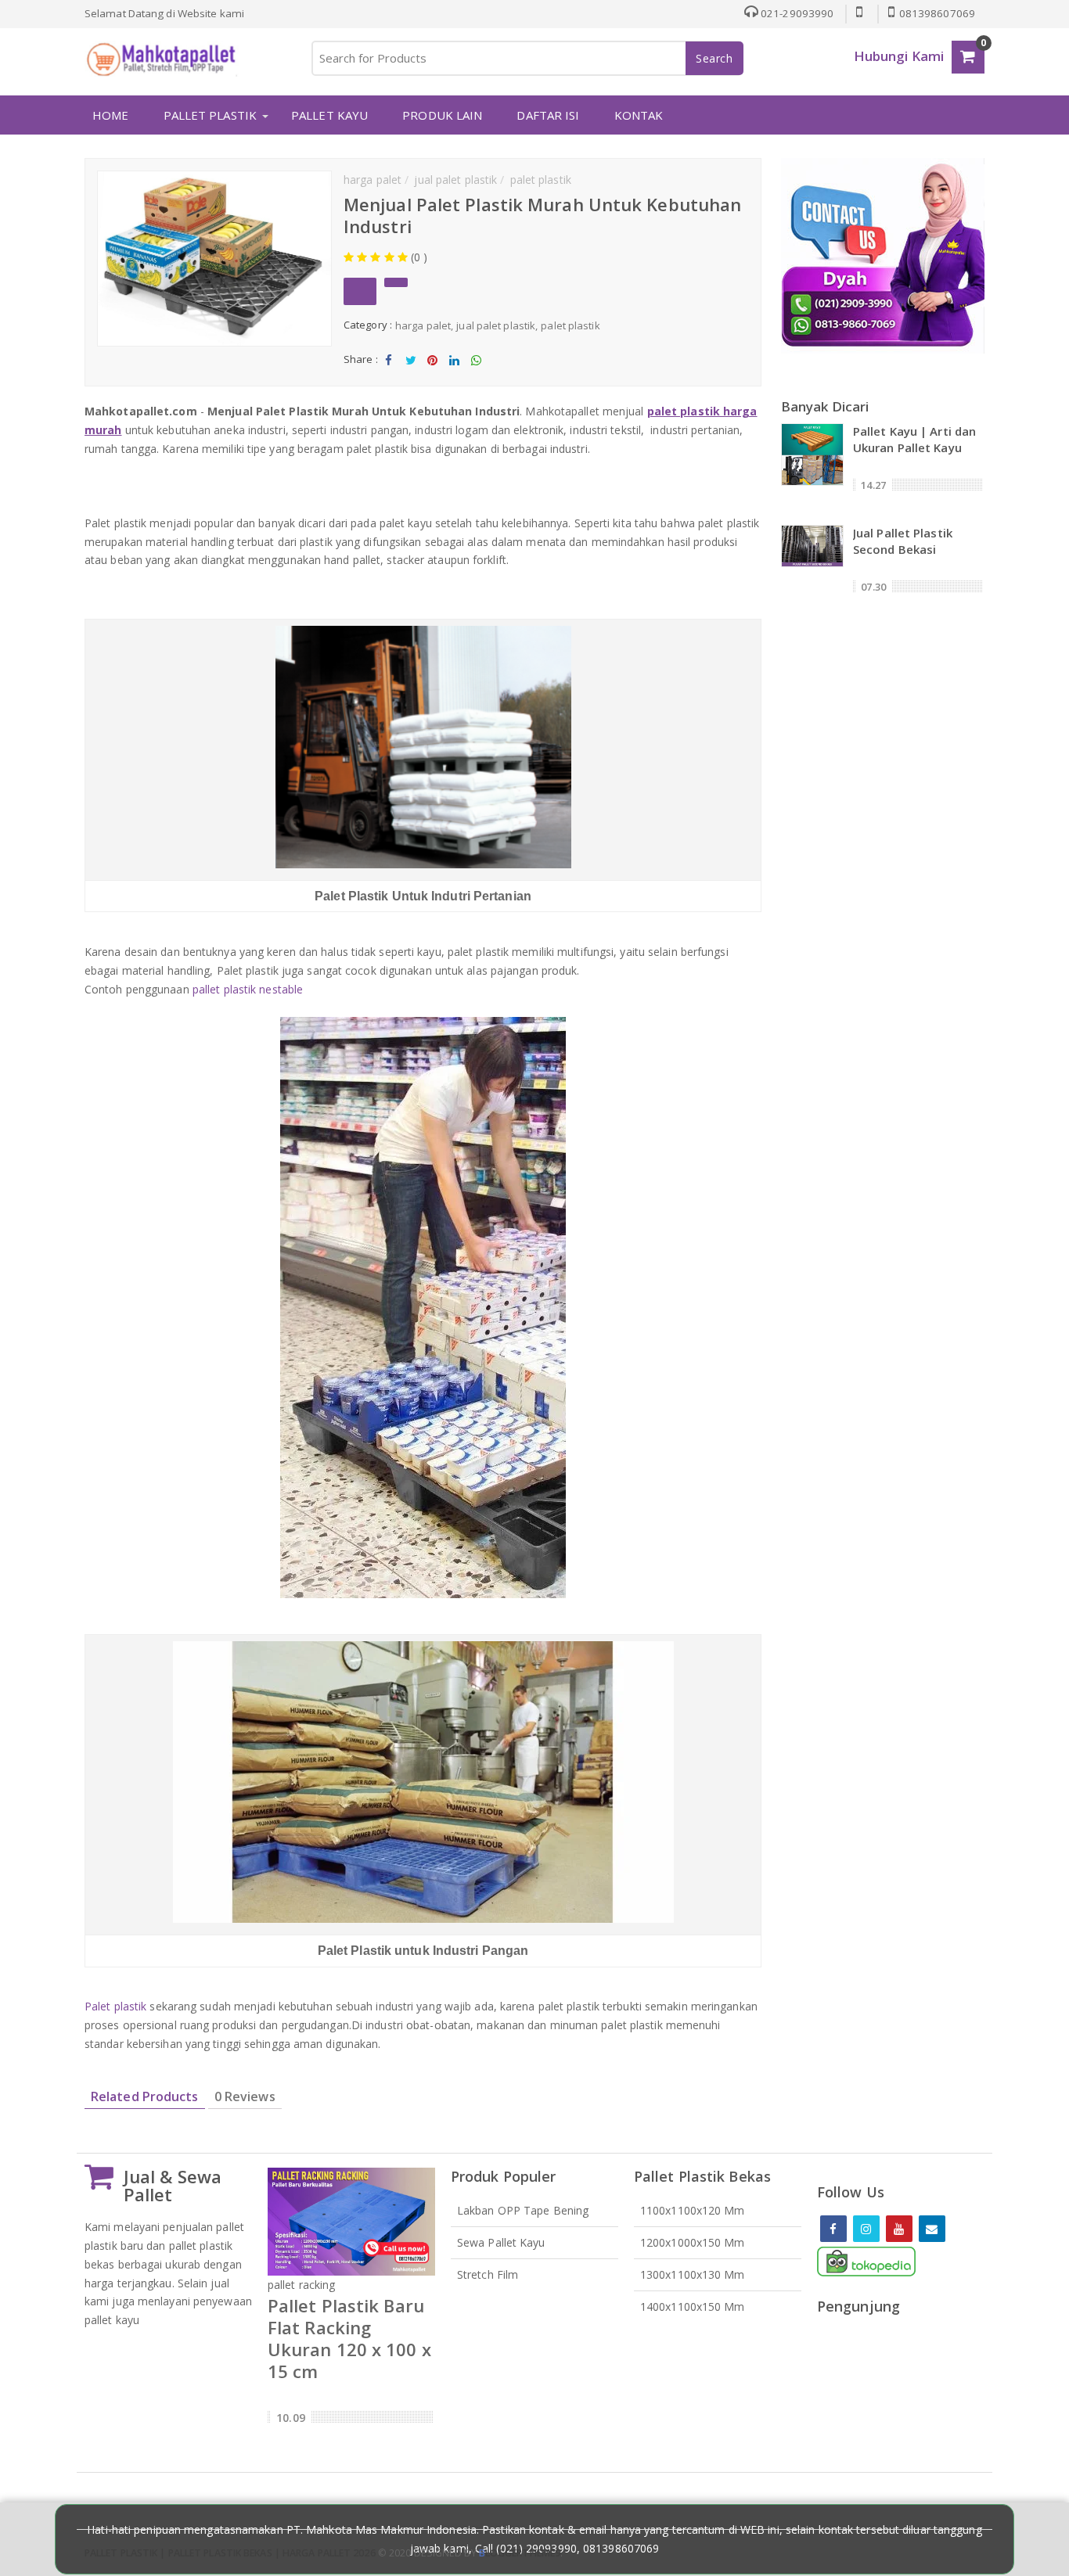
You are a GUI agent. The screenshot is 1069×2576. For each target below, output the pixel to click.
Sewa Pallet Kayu (501, 2242)
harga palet (423, 325)
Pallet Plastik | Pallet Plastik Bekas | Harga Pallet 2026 (230, 2553)
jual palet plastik (496, 325)
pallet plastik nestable (248, 989)
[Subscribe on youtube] (899, 2229)
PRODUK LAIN (442, 115)
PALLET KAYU (329, 115)
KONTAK (639, 115)
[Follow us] (866, 2229)
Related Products (145, 2096)
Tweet (410, 373)
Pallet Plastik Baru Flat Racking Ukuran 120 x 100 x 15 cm (349, 2338)
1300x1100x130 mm (693, 2274)
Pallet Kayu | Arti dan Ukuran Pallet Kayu (914, 439)
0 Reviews (245, 2096)
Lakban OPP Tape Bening (523, 2210)
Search (714, 58)
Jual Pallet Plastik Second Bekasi (903, 541)
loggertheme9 (520, 2553)
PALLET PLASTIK (210, 115)
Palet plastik (117, 2006)
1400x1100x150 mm (693, 2307)
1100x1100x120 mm (693, 2210)
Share (389, 373)
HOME (110, 115)
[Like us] (833, 2229)
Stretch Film (488, 2274)
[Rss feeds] (932, 2229)
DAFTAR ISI (548, 115)
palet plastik (570, 325)
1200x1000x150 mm (693, 2242)
